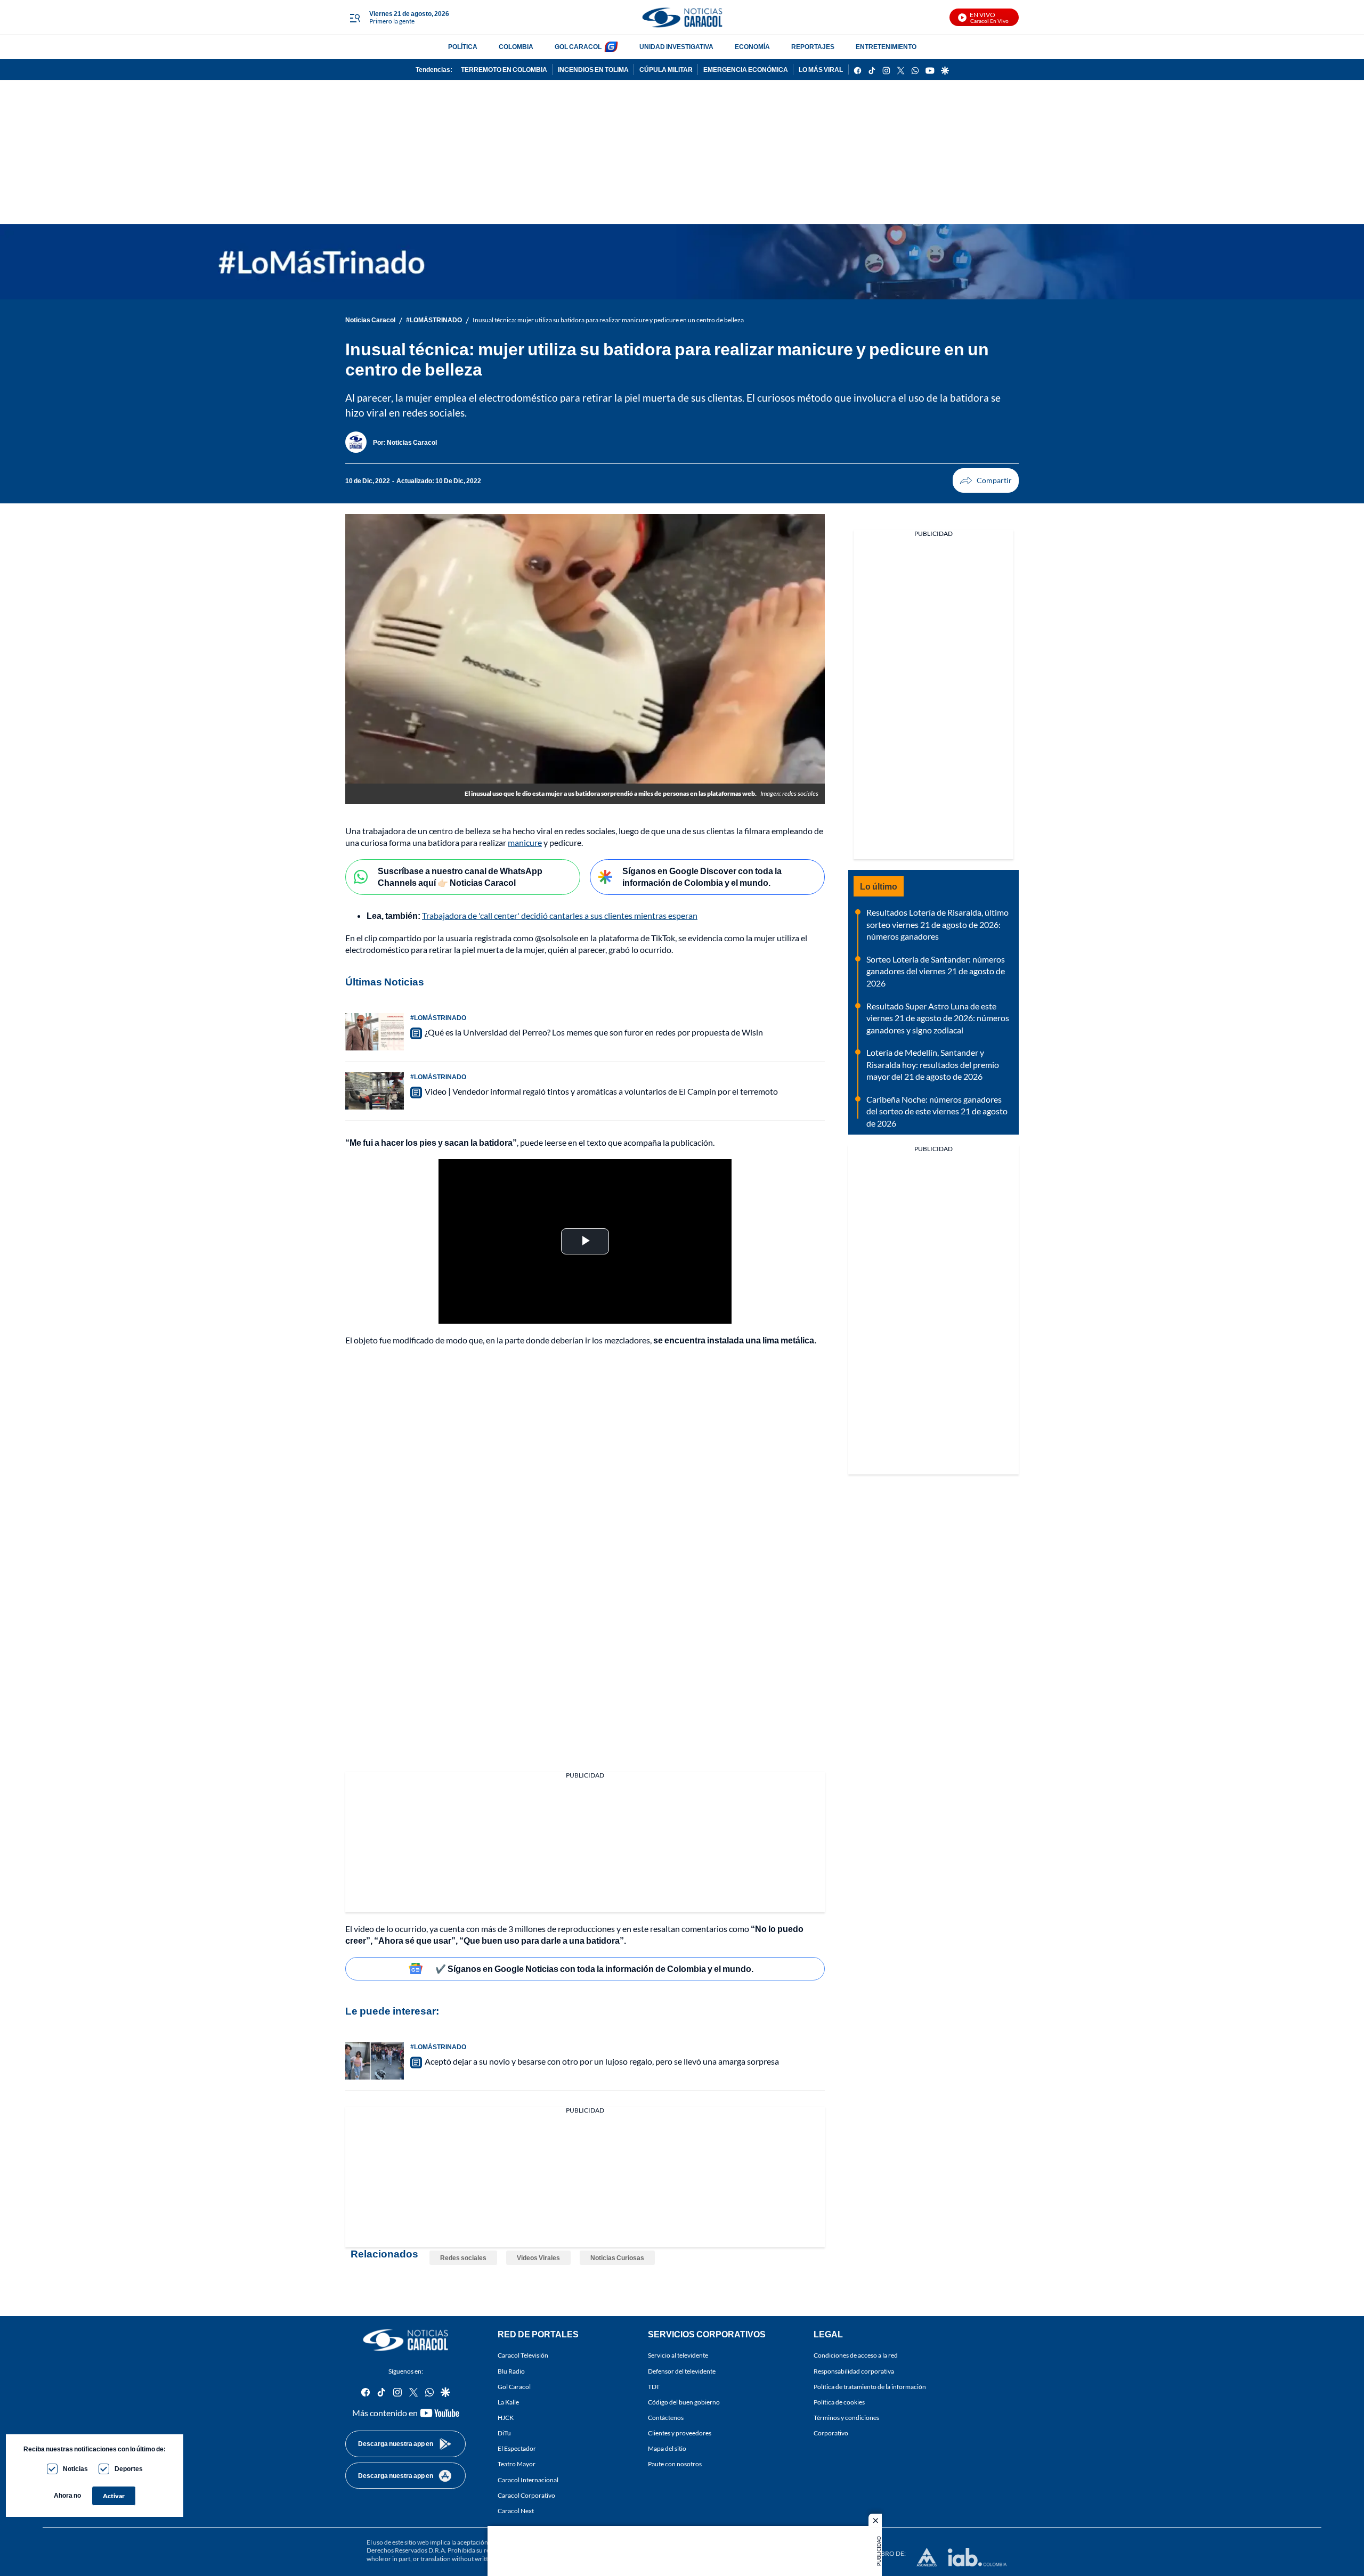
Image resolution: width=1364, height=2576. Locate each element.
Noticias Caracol (370, 320)
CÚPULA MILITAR (666, 70)
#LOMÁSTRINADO (434, 320)
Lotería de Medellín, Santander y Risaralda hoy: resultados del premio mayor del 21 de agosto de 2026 (933, 1064)
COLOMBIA (516, 47)
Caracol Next (516, 2511)
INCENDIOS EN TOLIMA (593, 70)
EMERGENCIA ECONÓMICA (746, 70)
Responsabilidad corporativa (854, 2371)
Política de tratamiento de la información (870, 2386)
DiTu (504, 2433)
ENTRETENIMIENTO (886, 47)
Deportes (129, 2469)
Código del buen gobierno (684, 2402)
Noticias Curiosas (617, 2258)
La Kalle (508, 2402)
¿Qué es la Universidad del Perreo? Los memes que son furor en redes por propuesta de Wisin (594, 1032)
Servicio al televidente (678, 2355)
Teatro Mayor (517, 2464)
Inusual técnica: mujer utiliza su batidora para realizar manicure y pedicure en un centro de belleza (608, 320)
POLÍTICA (463, 47)
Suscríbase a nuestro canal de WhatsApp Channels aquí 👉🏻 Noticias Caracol (460, 877)
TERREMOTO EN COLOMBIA (504, 70)
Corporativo (831, 2433)
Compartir (986, 480)
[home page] (682, 17)
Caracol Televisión (523, 2355)
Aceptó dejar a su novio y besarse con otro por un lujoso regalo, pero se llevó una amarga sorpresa (602, 2061)
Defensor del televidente (682, 2371)
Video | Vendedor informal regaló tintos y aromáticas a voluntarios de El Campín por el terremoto (601, 1091)
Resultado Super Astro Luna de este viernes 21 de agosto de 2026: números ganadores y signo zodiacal (938, 1018)
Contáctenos (666, 2418)
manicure (525, 842)
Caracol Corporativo (526, 2495)
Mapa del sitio (667, 2448)
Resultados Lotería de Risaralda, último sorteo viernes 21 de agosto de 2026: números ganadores (937, 924)
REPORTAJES (813, 47)
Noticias (75, 2469)
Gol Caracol (514, 2386)
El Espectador (517, 2448)
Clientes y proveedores (680, 2433)
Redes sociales (463, 2258)
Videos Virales (538, 2258)
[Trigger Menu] (355, 18)
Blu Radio (511, 2371)
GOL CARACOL (578, 47)
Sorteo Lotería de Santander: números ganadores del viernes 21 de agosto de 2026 (936, 971)
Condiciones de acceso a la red (856, 2355)
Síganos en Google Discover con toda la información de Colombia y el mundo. (702, 877)
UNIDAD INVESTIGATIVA (676, 47)
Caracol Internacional (528, 2479)
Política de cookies (839, 2402)
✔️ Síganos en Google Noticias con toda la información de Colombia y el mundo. (594, 1968)
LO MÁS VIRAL (821, 70)
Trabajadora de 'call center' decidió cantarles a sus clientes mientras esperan (560, 915)
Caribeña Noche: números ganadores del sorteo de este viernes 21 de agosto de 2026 (937, 1111)
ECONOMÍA (752, 47)
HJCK (506, 2418)
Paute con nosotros (675, 2464)
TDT (654, 2386)
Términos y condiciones (846, 2418)
